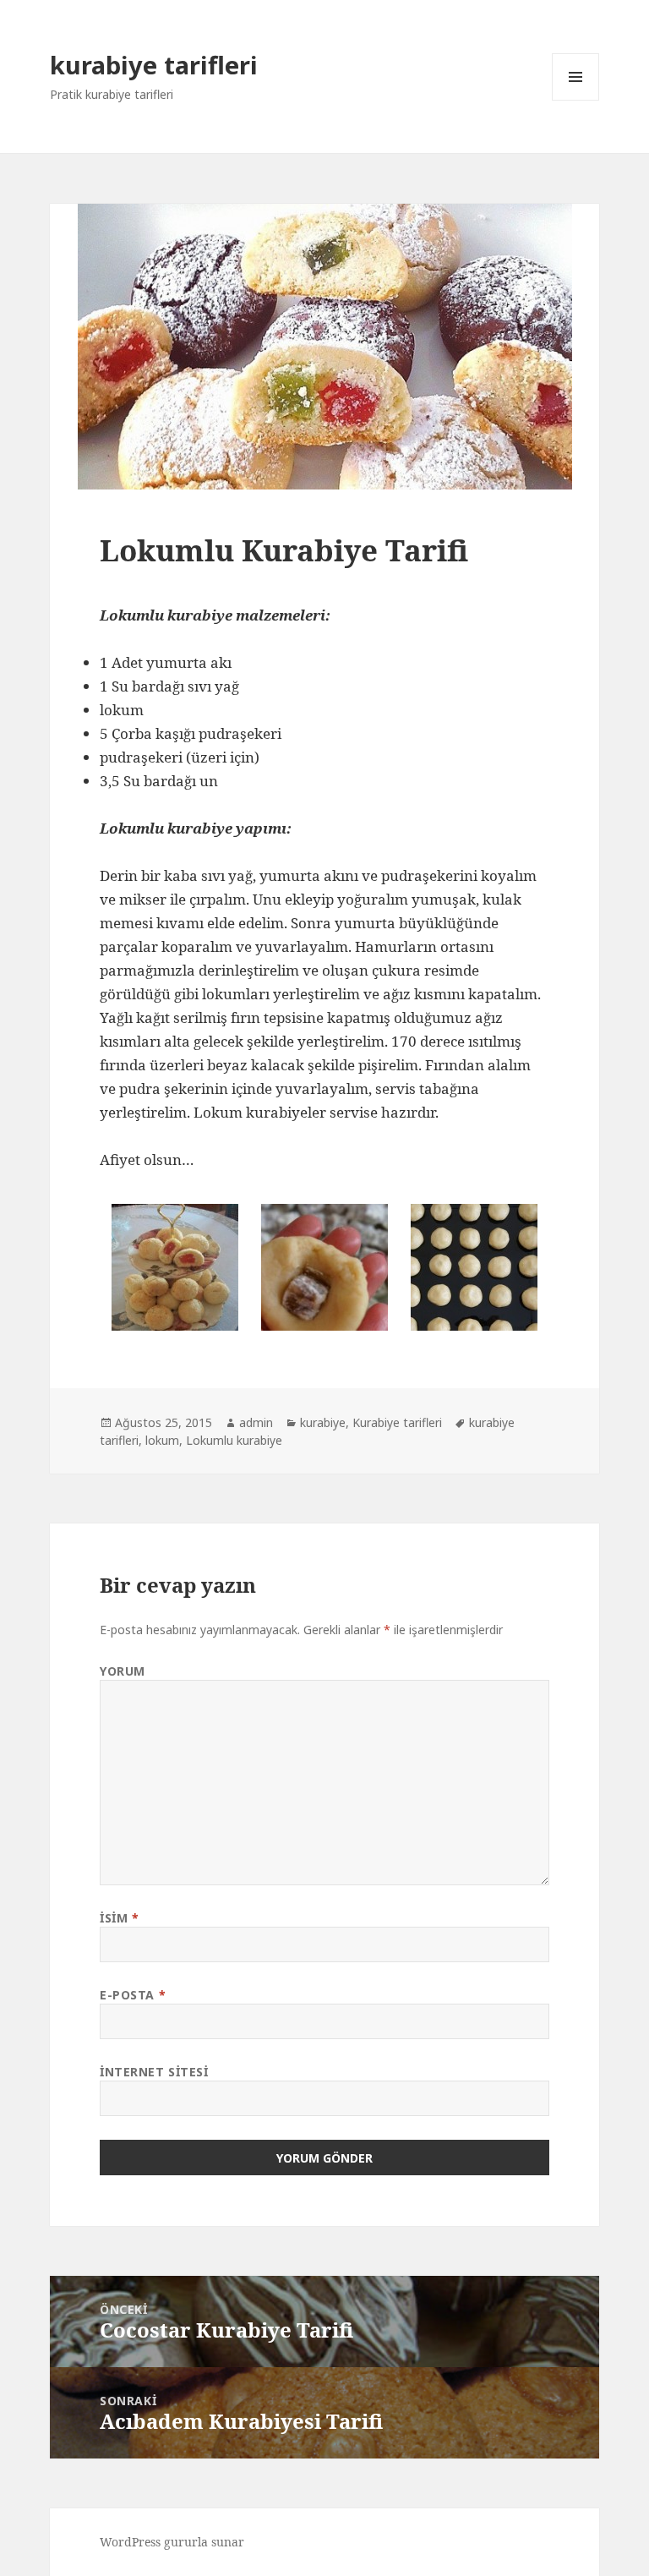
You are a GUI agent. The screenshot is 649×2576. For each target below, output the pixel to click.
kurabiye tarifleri (154, 65)
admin (256, 1422)
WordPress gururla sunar (172, 2542)
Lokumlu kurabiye (234, 1440)
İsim (119, 1918)
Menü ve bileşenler (576, 100)
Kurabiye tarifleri (397, 1422)
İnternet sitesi (154, 2072)
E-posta (133, 1995)
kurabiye (323, 1422)
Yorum (123, 1671)
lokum (162, 1440)
